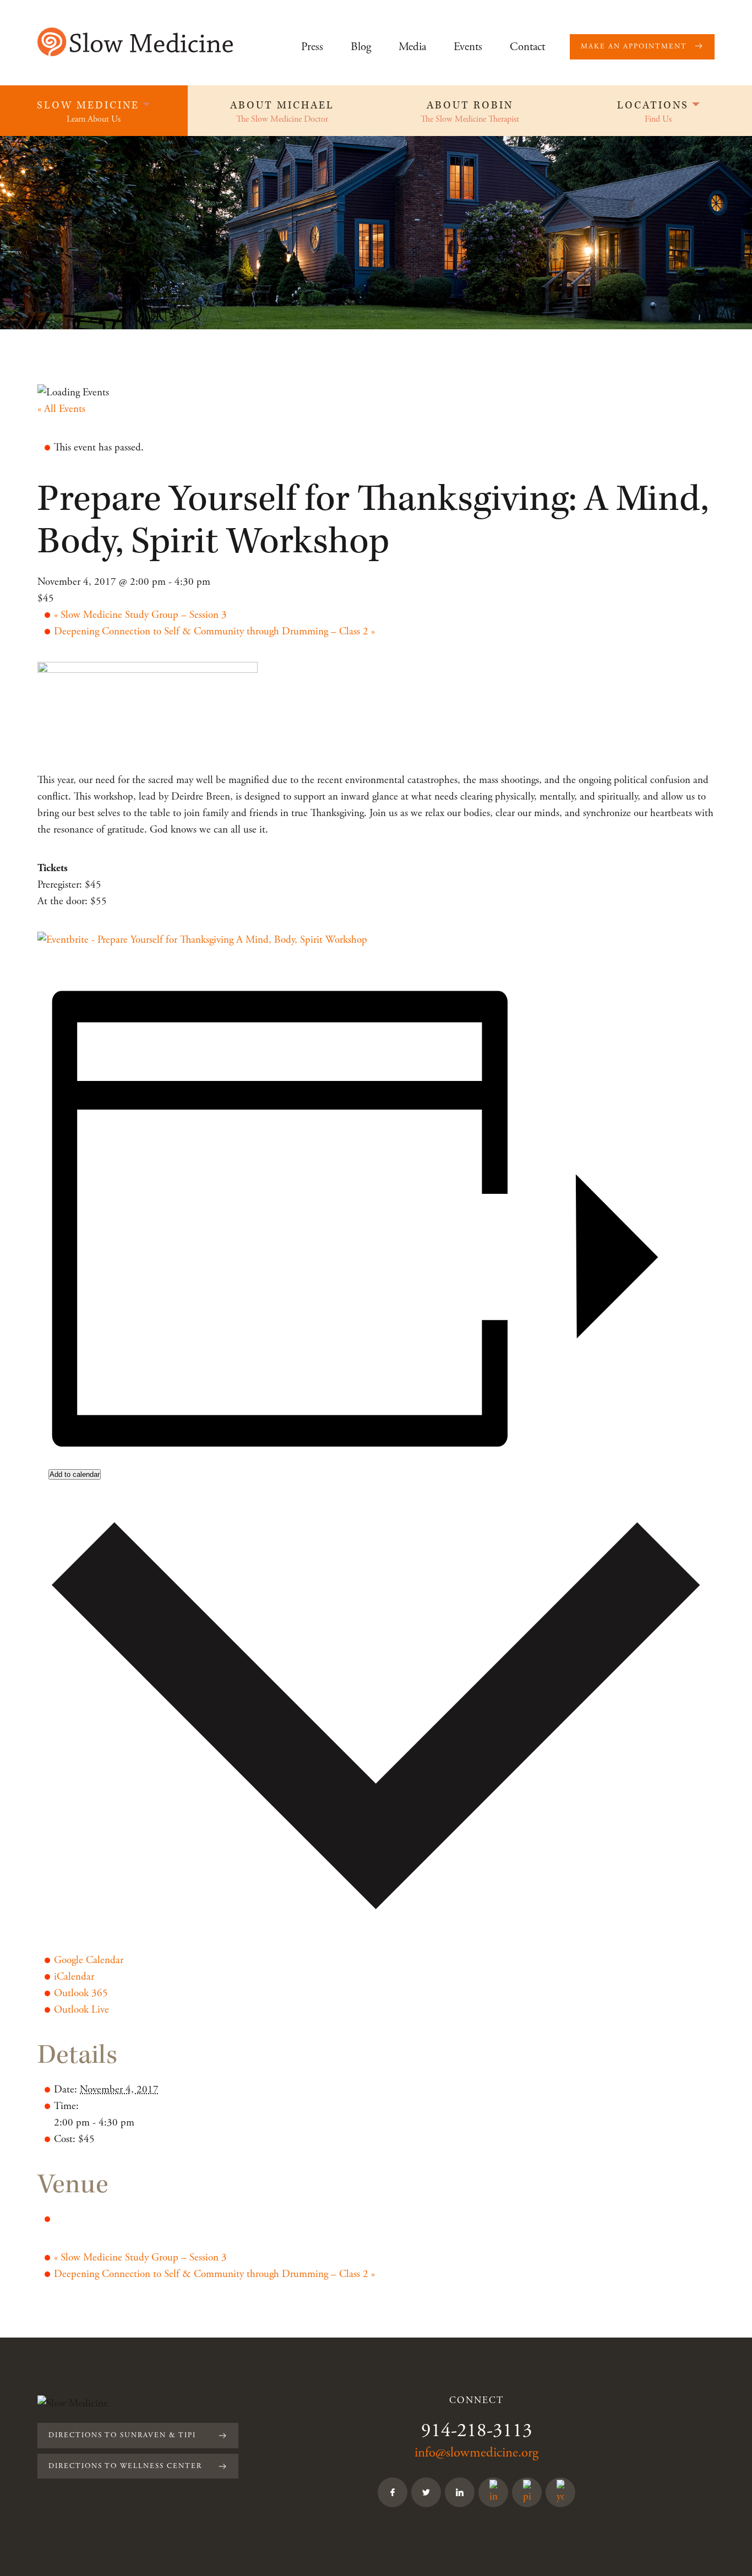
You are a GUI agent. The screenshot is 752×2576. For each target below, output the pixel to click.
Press (312, 47)
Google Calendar (89, 1960)
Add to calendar (75, 1474)
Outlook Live (81, 2010)
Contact (527, 47)
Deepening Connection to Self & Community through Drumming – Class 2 (214, 632)
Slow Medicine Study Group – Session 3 (140, 615)
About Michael (282, 105)
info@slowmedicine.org (476, 2453)
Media (412, 47)
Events (468, 47)
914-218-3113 (477, 2431)
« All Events (61, 409)
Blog (361, 47)
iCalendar (74, 1977)
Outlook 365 (81, 1993)
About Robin (470, 105)
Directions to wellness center (125, 2466)
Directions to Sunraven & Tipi (122, 2435)
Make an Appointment (634, 47)
